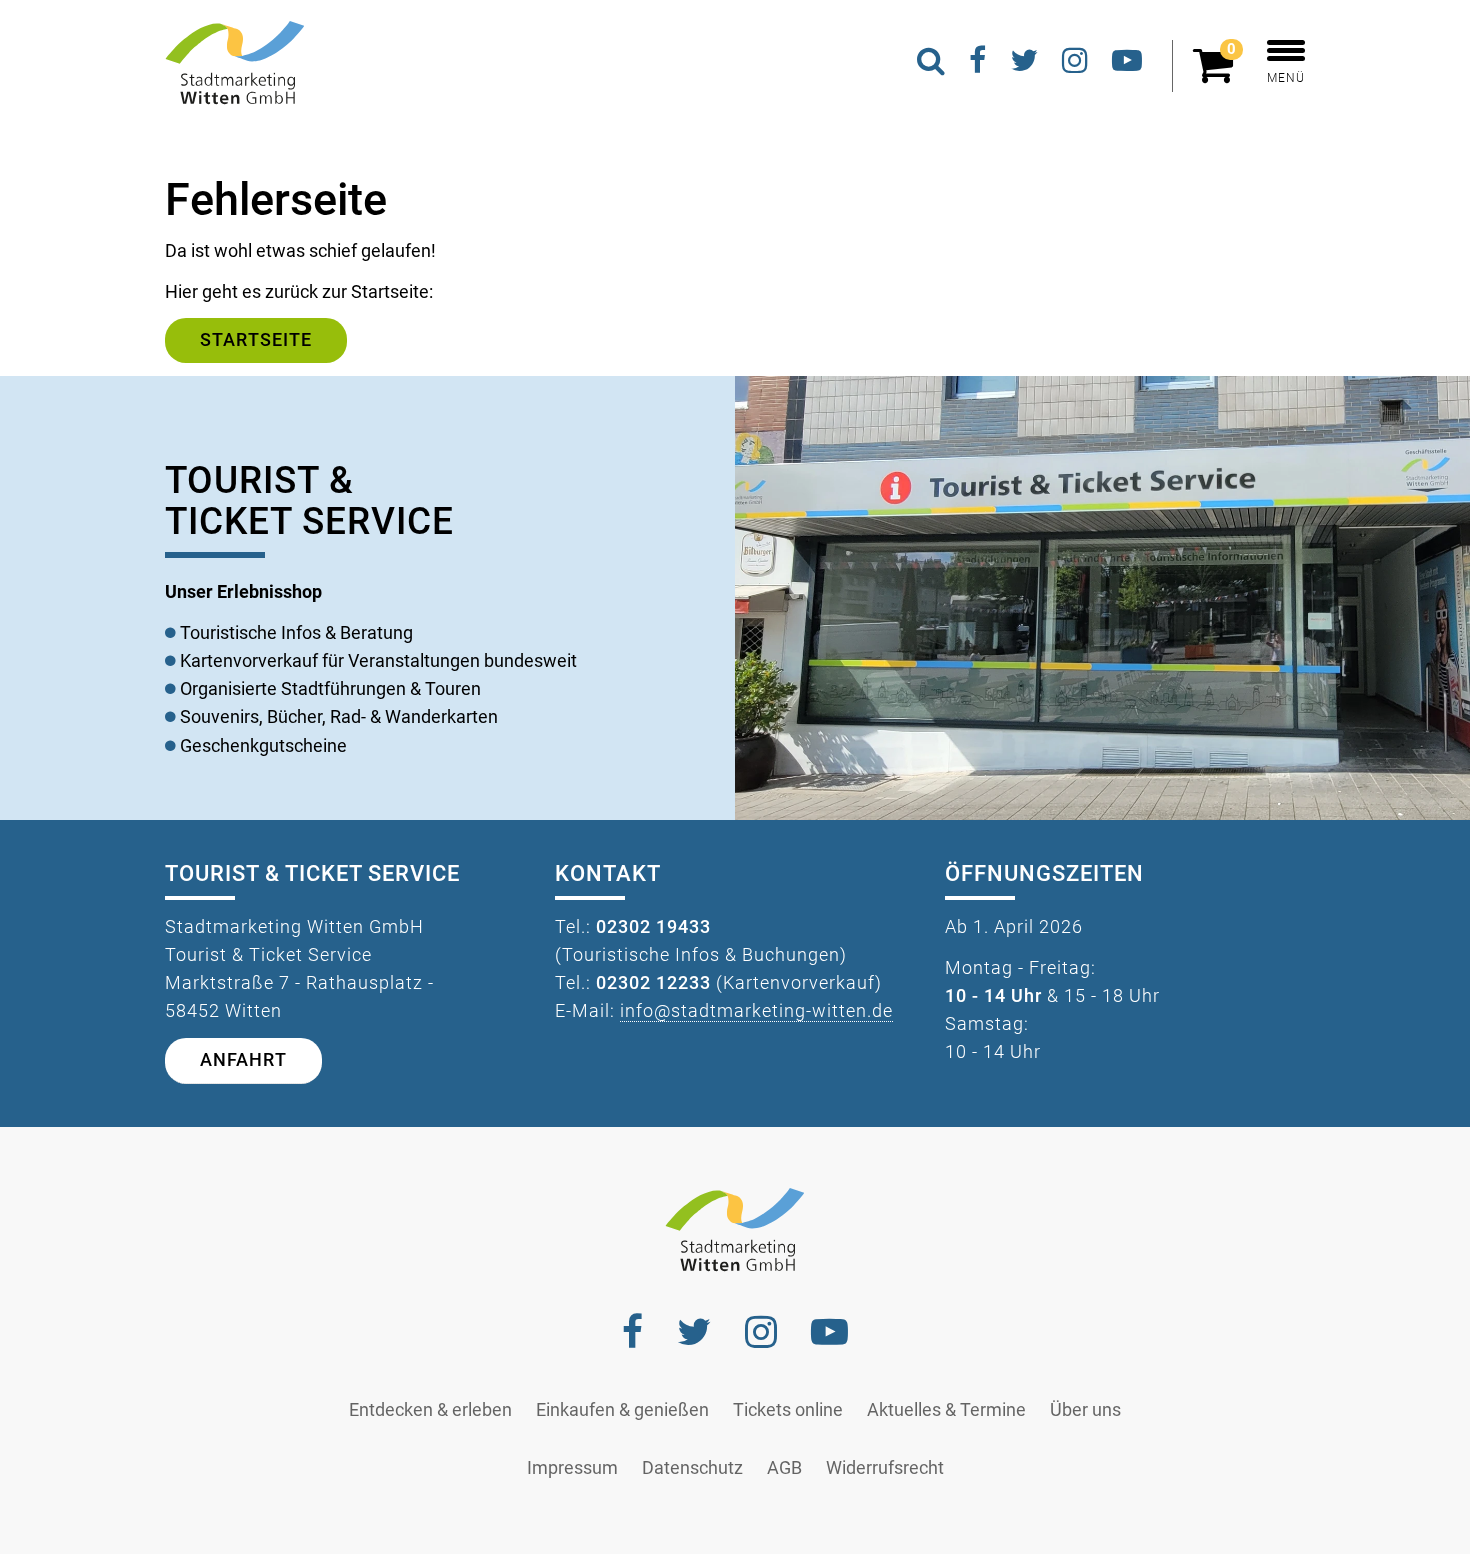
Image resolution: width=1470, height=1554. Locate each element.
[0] (1218, 74)
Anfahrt (243, 1060)
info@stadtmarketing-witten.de (756, 1011)
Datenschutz (692, 1468)
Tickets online (788, 1410)
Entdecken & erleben (430, 1410)
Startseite (256, 340)
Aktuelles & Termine (946, 1410)
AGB (784, 1468)
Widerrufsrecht (885, 1468)
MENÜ (1286, 78)
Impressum (572, 1468)
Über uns (1085, 1410)
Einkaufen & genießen (622, 1410)
